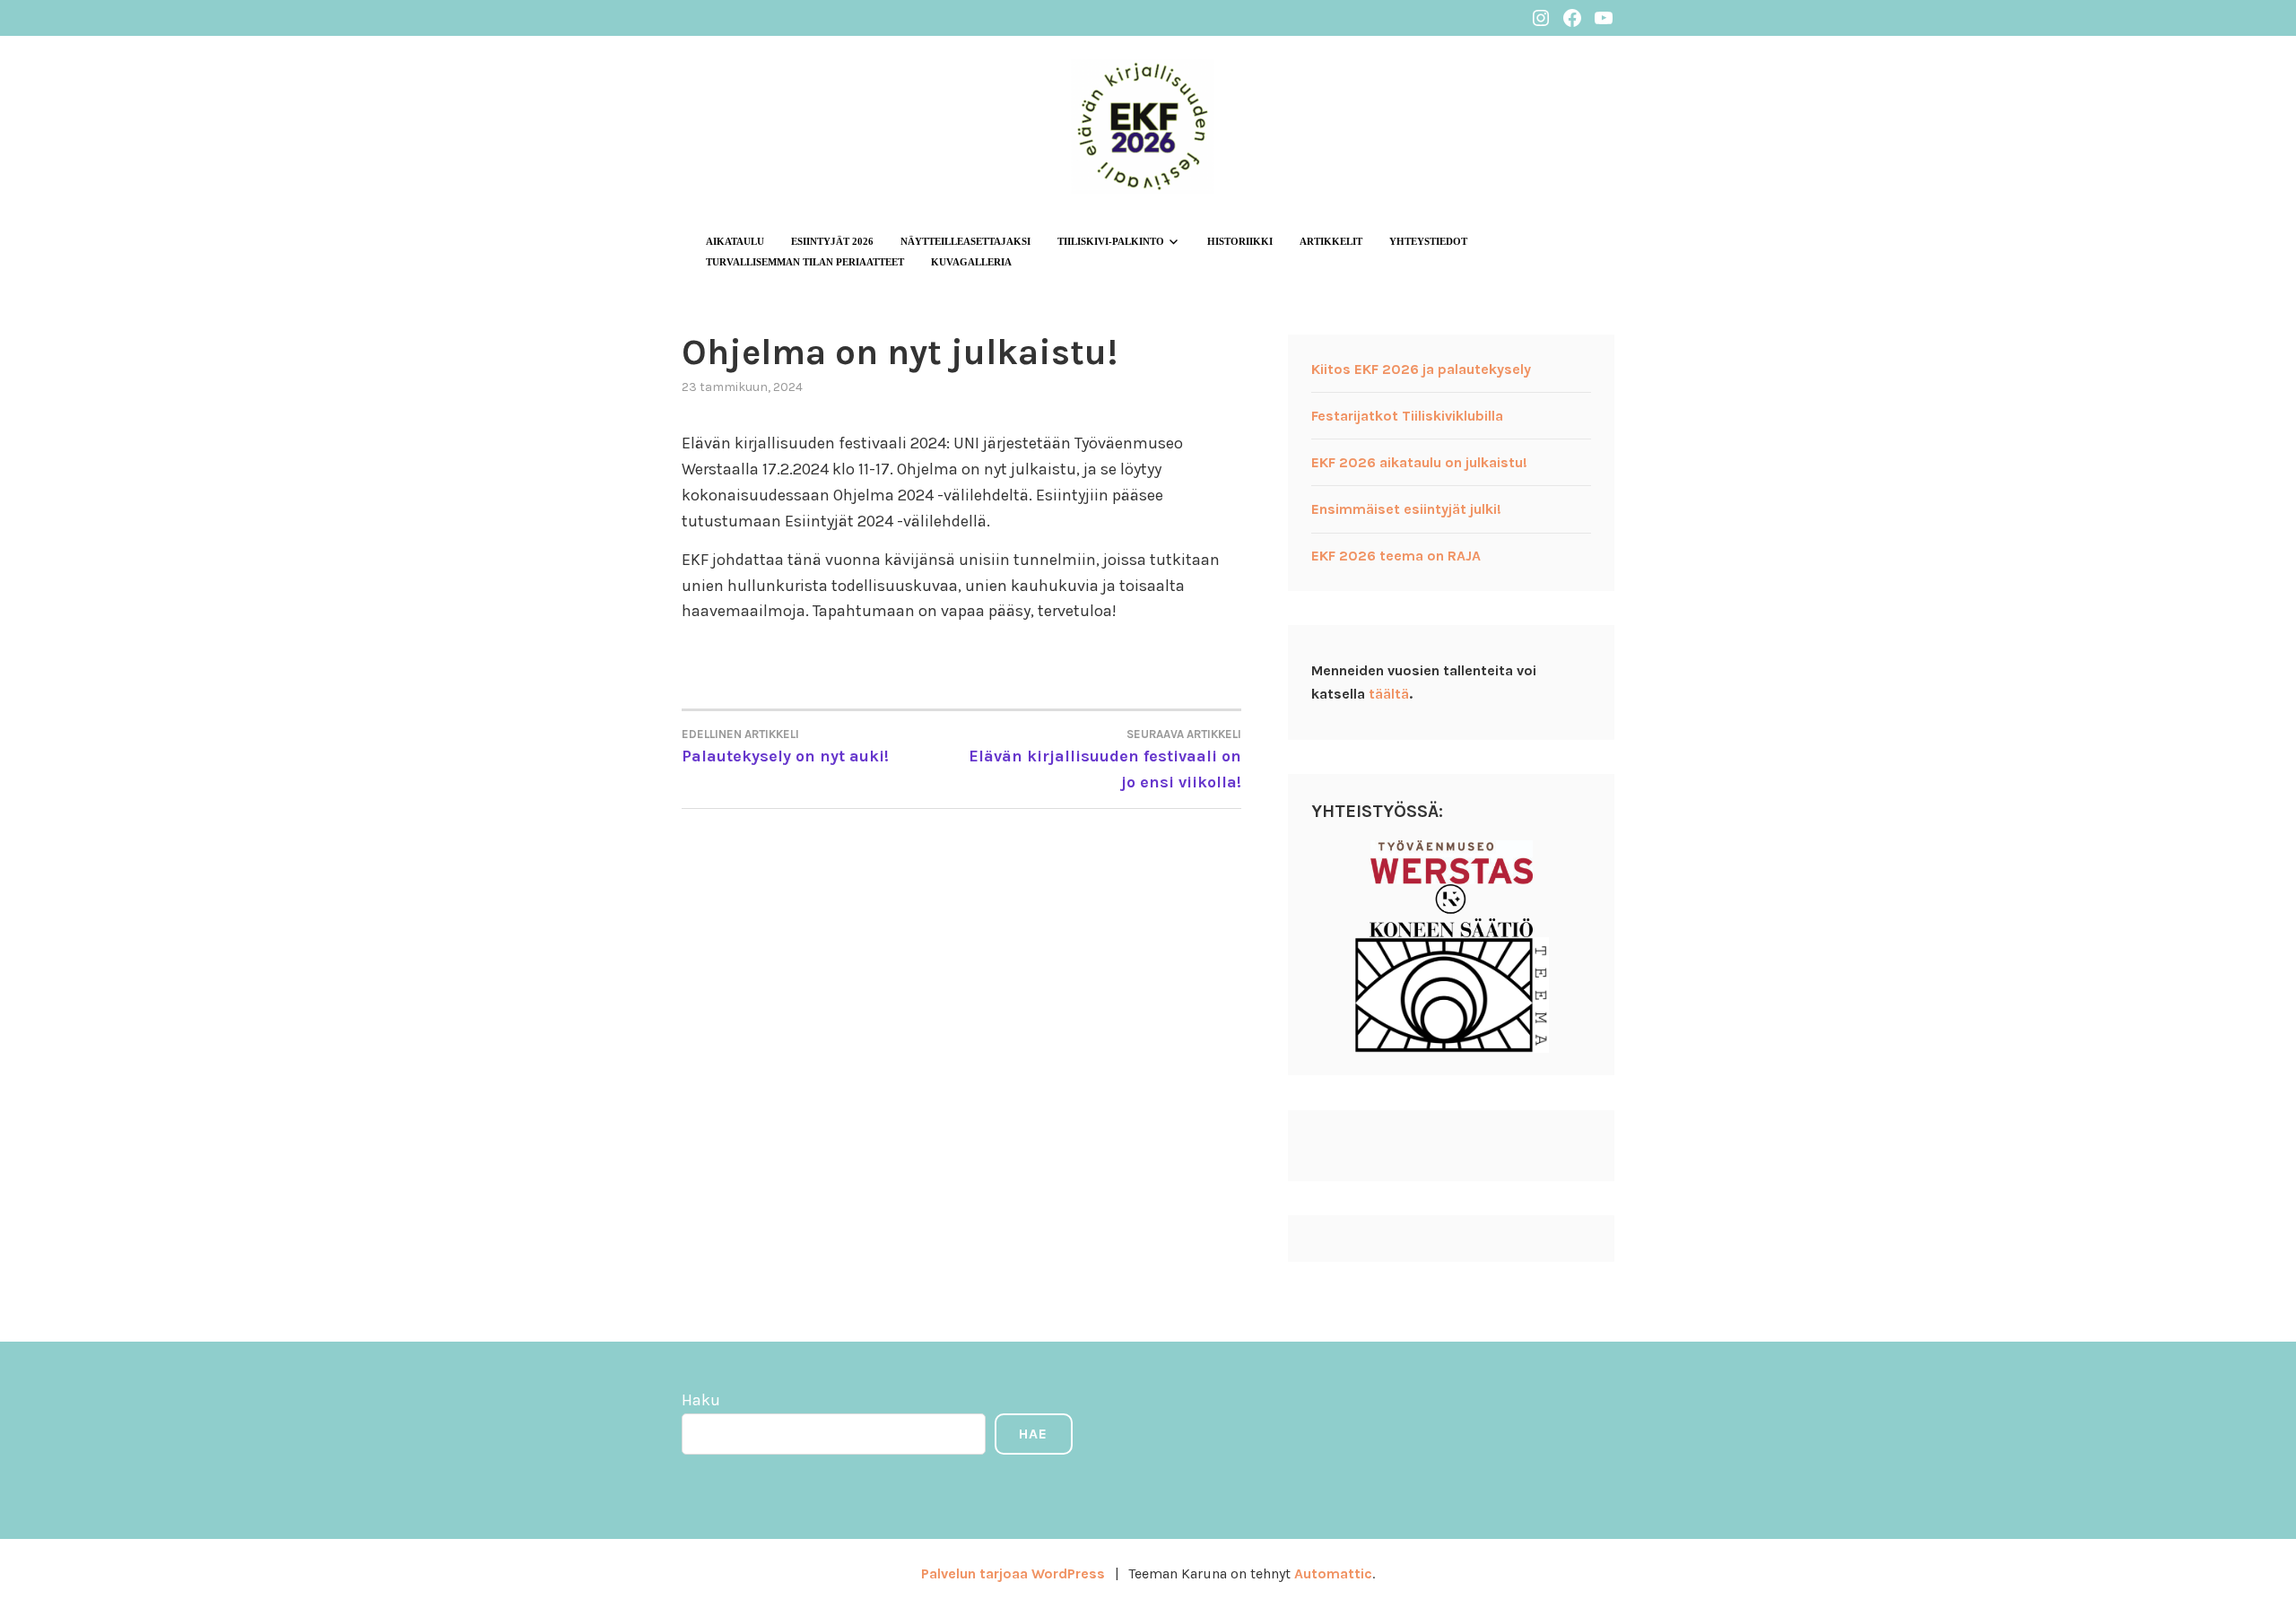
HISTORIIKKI (1240, 241)
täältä (1389, 694)
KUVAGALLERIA (971, 262)
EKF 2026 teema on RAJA (1396, 556)
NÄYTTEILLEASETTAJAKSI (965, 241)
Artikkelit (1331, 241)
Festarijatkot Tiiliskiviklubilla (1407, 416)
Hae (1033, 1434)
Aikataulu (735, 241)
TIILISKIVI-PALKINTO (1111, 241)
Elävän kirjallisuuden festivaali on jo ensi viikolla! (1105, 760)
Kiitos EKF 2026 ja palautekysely (1421, 369)
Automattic (1333, 1573)
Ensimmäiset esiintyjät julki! (1406, 509)
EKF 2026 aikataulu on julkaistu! (1419, 462)
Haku (701, 1400)
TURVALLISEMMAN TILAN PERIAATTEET (805, 262)
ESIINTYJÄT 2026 (832, 241)
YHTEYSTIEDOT (1428, 241)
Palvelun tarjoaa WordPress (1013, 1573)
